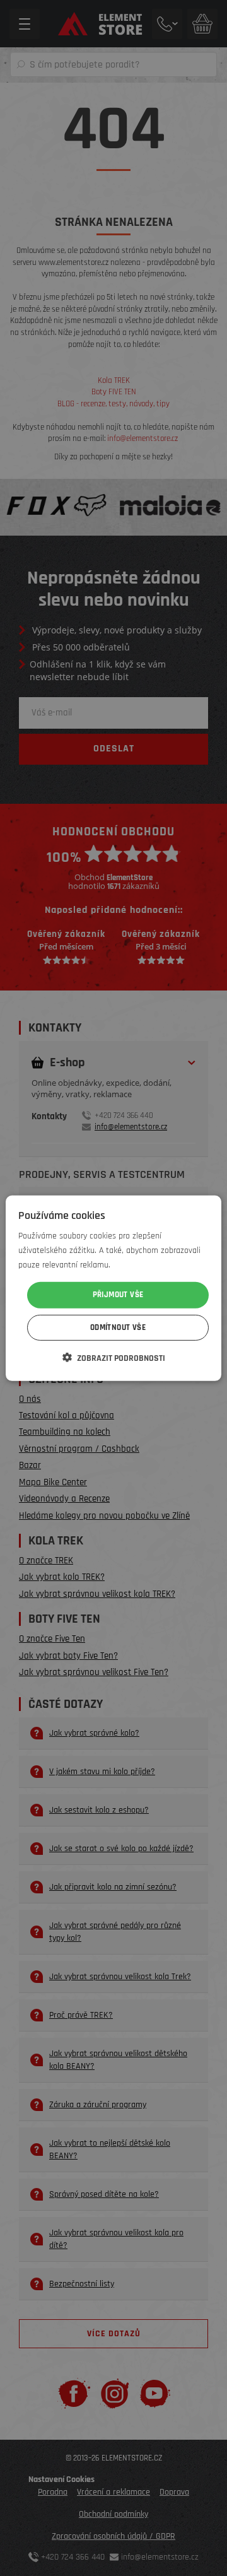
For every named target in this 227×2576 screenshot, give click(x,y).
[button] (114, 1358)
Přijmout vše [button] (118, 1295)
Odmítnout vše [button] (118, 1327)
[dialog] (113, 1288)
